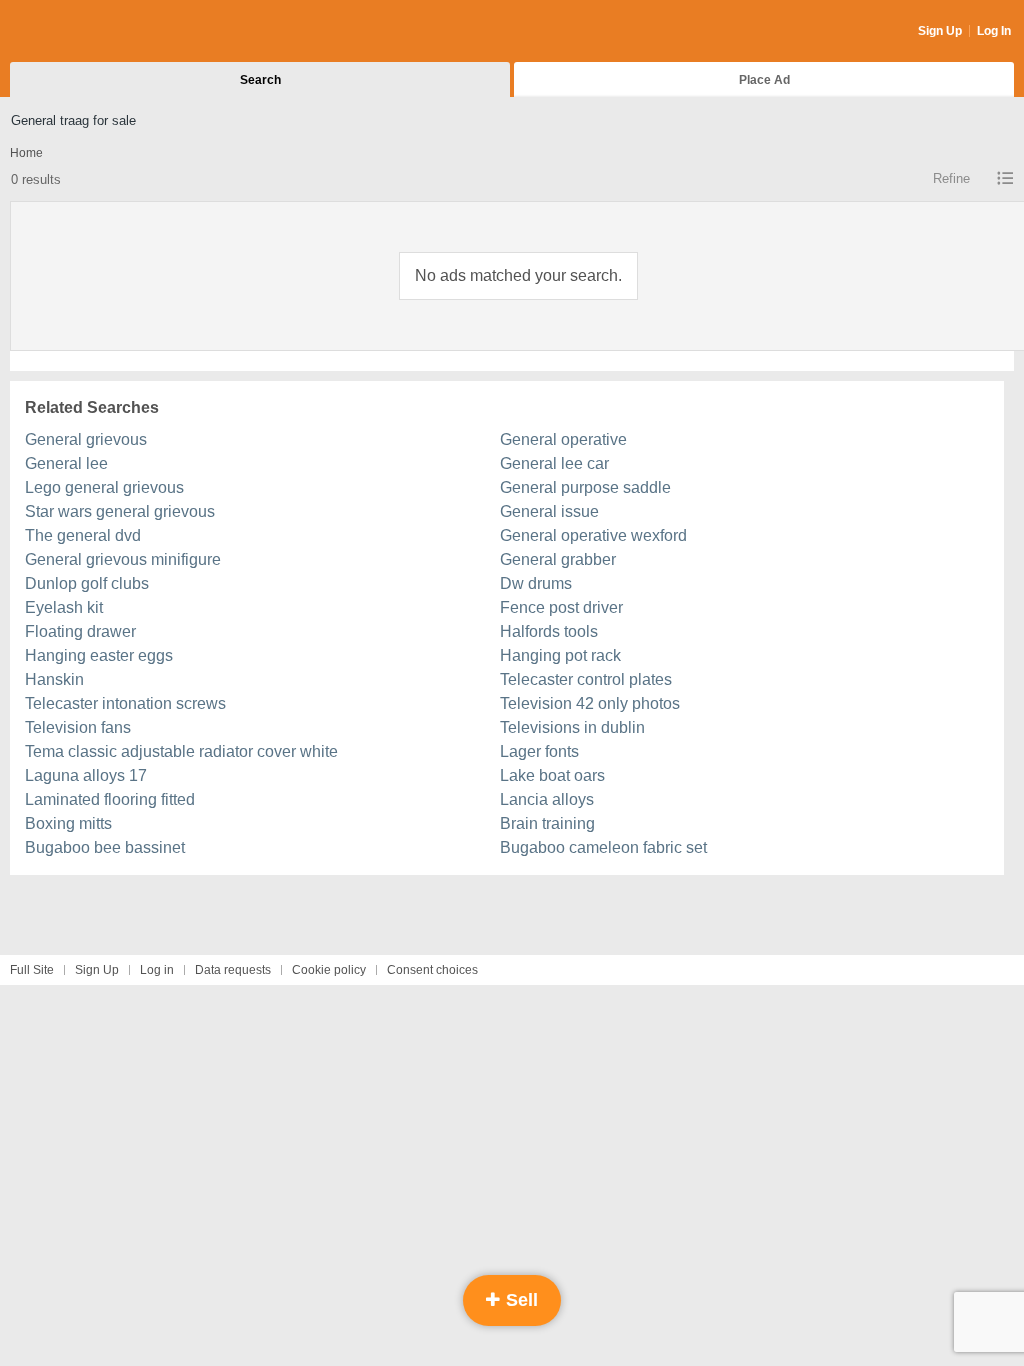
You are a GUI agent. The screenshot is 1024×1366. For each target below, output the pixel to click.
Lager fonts (539, 751)
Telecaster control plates (586, 679)
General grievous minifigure (123, 559)
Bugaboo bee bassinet (105, 847)
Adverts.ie (88, 32)
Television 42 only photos (590, 703)
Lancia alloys (547, 799)
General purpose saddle (585, 487)
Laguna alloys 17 (86, 775)
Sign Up (940, 31)
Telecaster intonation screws (125, 703)
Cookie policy (329, 970)
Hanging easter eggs (99, 655)
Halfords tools (549, 631)
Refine (951, 178)
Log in (157, 970)
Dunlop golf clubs (87, 583)
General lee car (554, 463)
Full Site (32, 970)
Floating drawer (80, 631)
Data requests (233, 970)
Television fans (78, 727)
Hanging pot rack (560, 655)
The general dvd (83, 535)
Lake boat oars (552, 775)
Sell (519, 1300)
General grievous (86, 439)
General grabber (558, 559)
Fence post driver (561, 607)
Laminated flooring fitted (110, 799)
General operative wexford (593, 535)
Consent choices (432, 970)
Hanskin (54, 679)
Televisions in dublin (572, 727)
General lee (66, 463)
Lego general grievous (104, 487)
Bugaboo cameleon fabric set (603, 847)
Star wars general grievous (120, 511)
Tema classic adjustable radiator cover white (181, 751)
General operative (563, 439)
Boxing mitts (68, 823)
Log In (994, 31)
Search (260, 80)
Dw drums (536, 583)
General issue (549, 511)
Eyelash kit (64, 607)
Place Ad (764, 80)
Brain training (547, 823)
